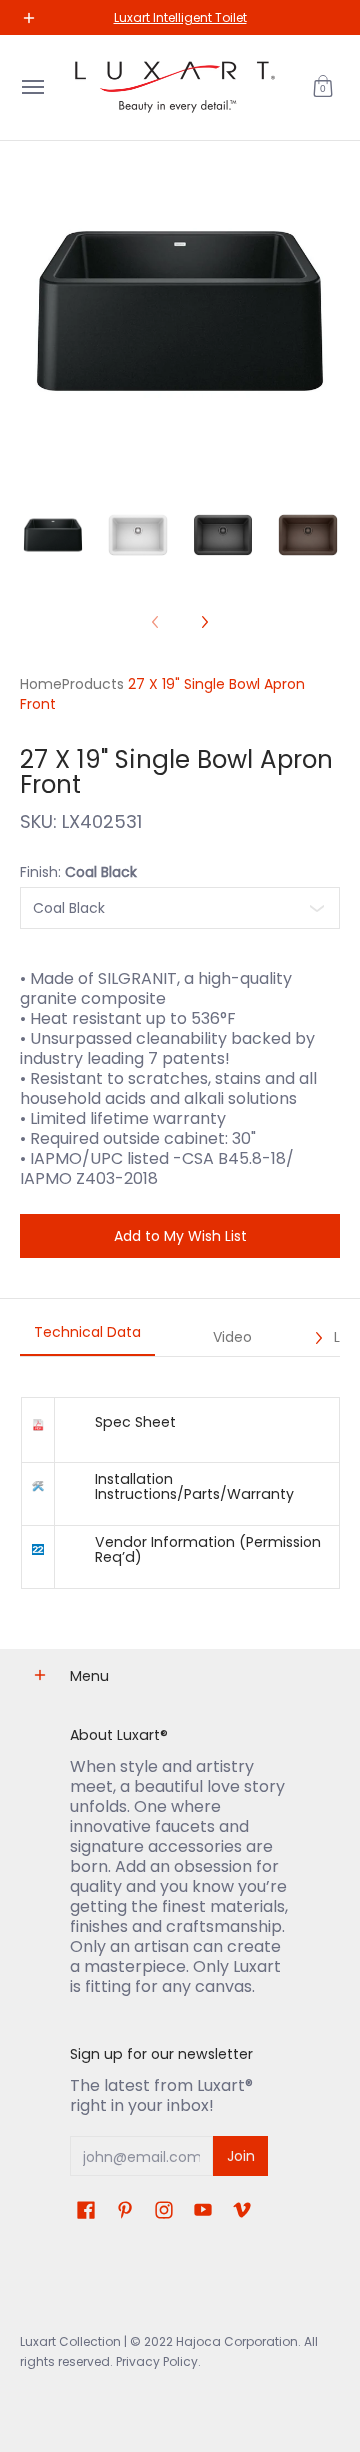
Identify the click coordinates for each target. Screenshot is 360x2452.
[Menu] (32, 87)
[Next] (204, 622)
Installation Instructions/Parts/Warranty (194, 1486)
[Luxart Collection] (175, 87)
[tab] (87, 1338)
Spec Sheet (135, 1422)
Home (41, 684)
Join (241, 2156)
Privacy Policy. (157, 2361)
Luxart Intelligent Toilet (180, 17)
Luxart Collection (70, 2341)
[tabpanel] (180, 1492)
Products (93, 684)
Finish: (78, 872)
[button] (323, 87)
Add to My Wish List (180, 1236)
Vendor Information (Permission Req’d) (208, 1549)
